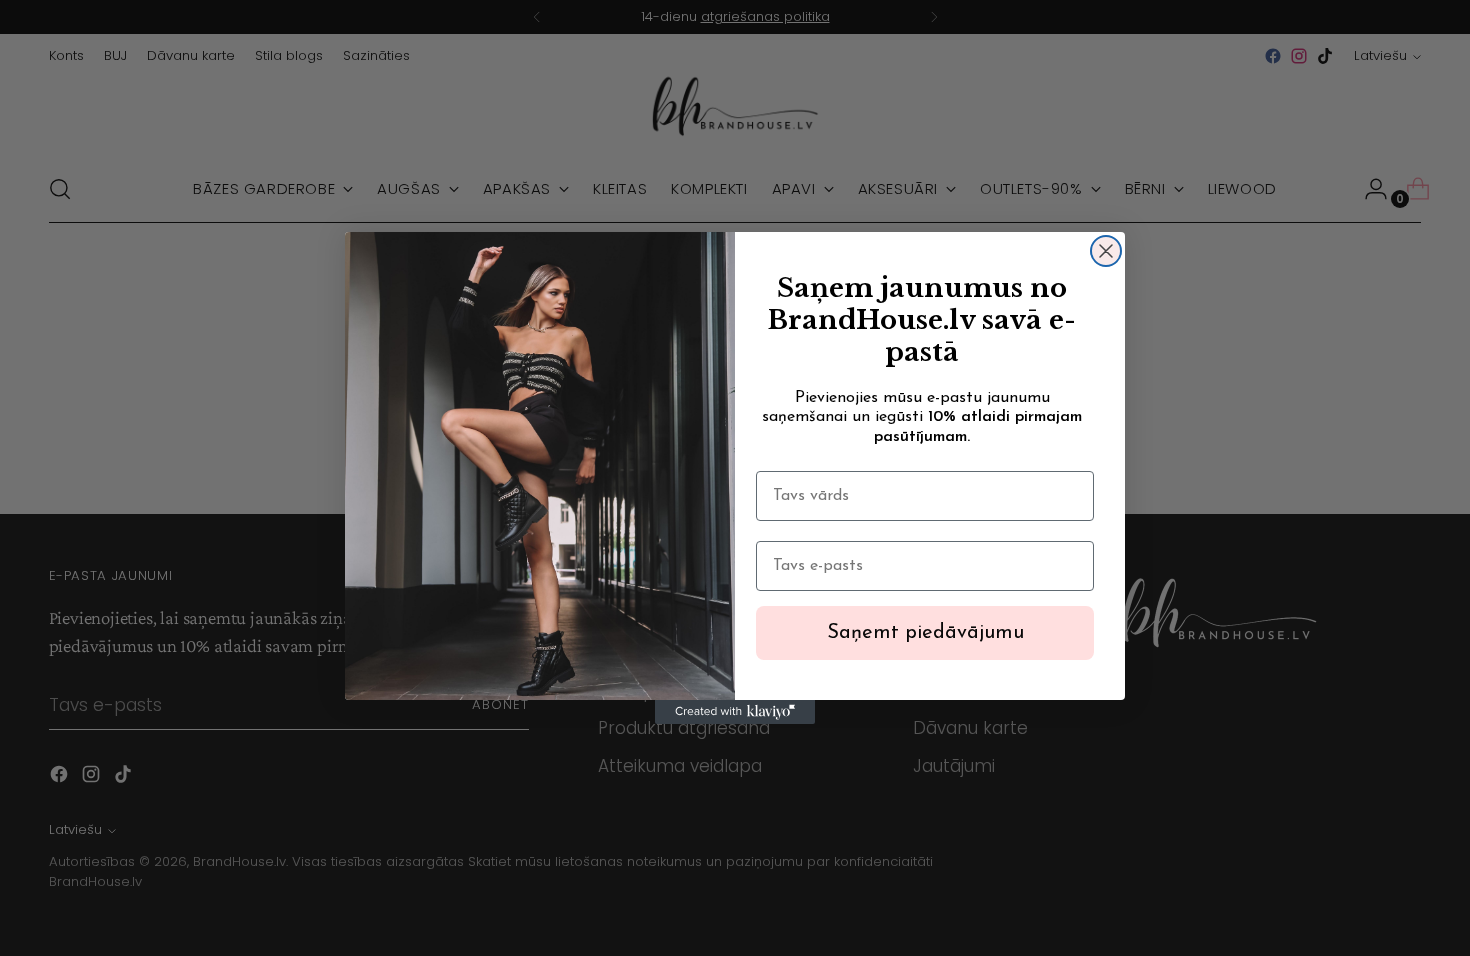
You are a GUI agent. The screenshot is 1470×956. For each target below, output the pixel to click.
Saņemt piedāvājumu (925, 633)
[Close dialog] (1106, 251)
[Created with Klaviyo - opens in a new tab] (735, 712)
